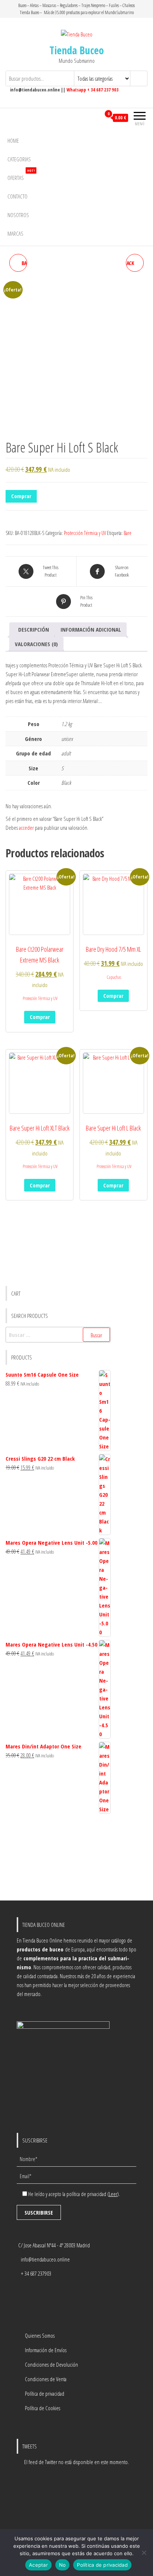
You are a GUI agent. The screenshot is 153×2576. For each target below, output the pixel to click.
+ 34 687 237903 (36, 2273)
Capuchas (114, 977)
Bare (128, 533)
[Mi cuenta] (95, 118)
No (63, 2565)
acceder (26, 828)
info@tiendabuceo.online (45, 2259)
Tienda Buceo (77, 50)
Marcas (15, 233)
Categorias (19, 159)
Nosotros (18, 215)
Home (13, 141)
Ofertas (21, 175)
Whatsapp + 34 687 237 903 (92, 90)
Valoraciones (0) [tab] (36, 644)
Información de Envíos (46, 2350)
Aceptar (38, 2565)
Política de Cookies (43, 2408)
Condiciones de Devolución (51, 2364)
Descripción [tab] (34, 629)
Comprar (21, 496)
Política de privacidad (45, 2393)
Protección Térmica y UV (85, 533)
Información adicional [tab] (91, 629)
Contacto (17, 196)
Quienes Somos (40, 2335)
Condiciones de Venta (46, 2379)
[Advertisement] (58, 1858)
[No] (144, 2553)
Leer (113, 2194)
